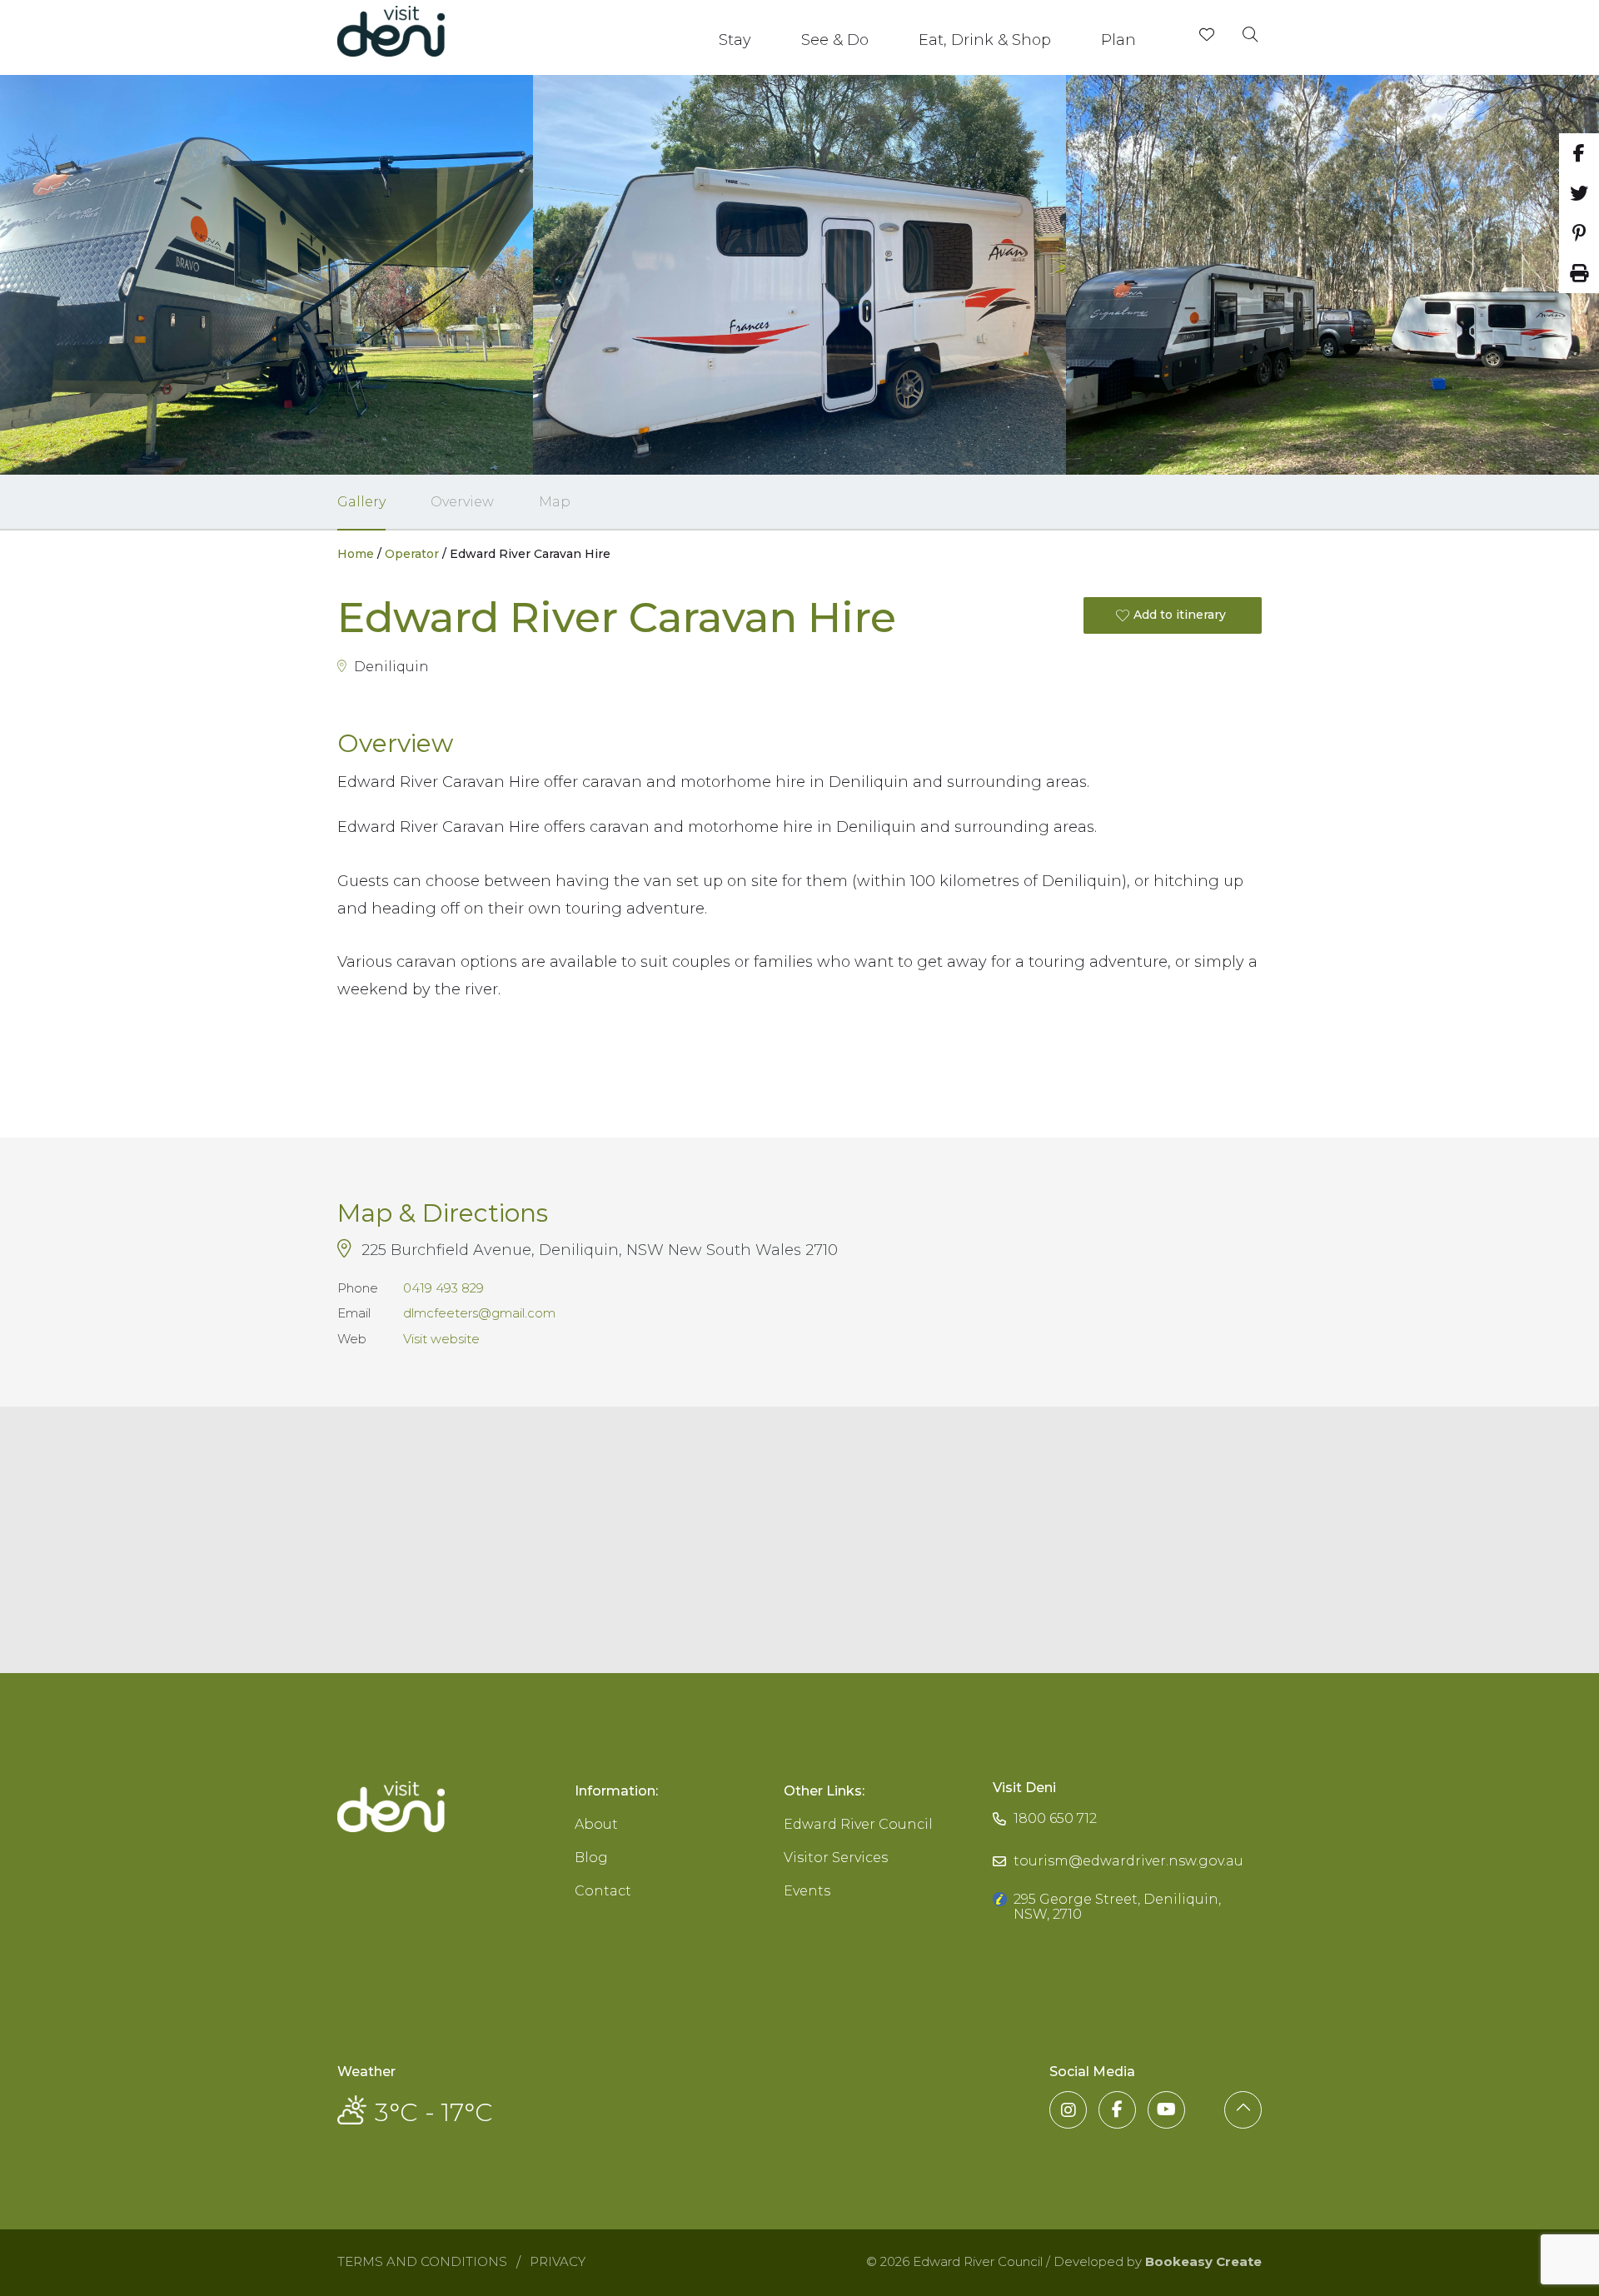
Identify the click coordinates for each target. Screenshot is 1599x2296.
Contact (603, 1891)
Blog (591, 1858)
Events (807, 1891)
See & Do (835, 40)
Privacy (558, 2261)
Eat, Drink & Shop (985, 40)
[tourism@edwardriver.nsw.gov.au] (1118, 1845)
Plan (1118, 40)
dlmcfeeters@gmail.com (479, 1313)
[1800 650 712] (1045, 1803)
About (596, 1824)
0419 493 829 (443, 1288)
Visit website (441, 1339)
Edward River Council (858, 1824)
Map (555, 502)
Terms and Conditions (422, 2261)
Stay (735, 40)
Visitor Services (836, 1858)
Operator (412, 554)
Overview (462, 502)
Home (356, 554)
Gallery (361, 502)
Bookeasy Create (1203, 2261)
